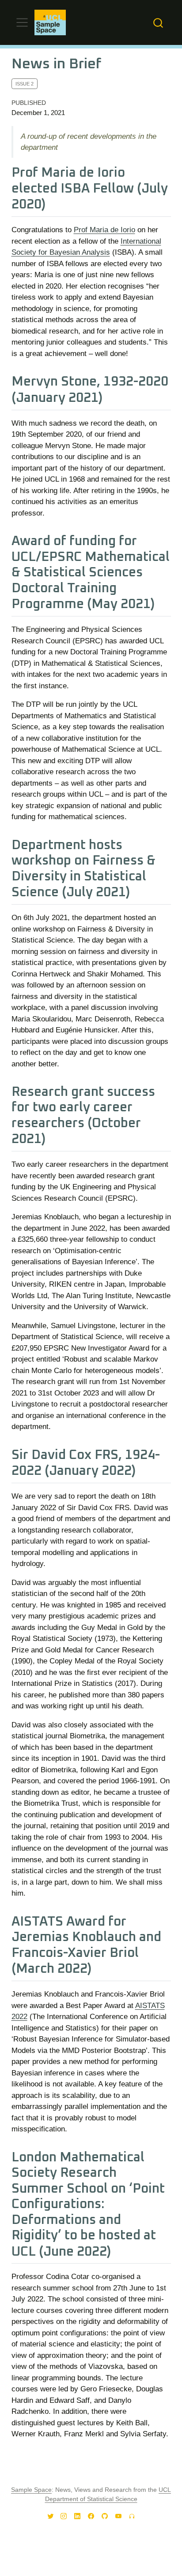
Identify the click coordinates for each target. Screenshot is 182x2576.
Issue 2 (25, 84)
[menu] (22, 22)
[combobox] (159, 23)
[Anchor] (54, 203)
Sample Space (31, 2490)
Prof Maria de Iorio (104, 230)
